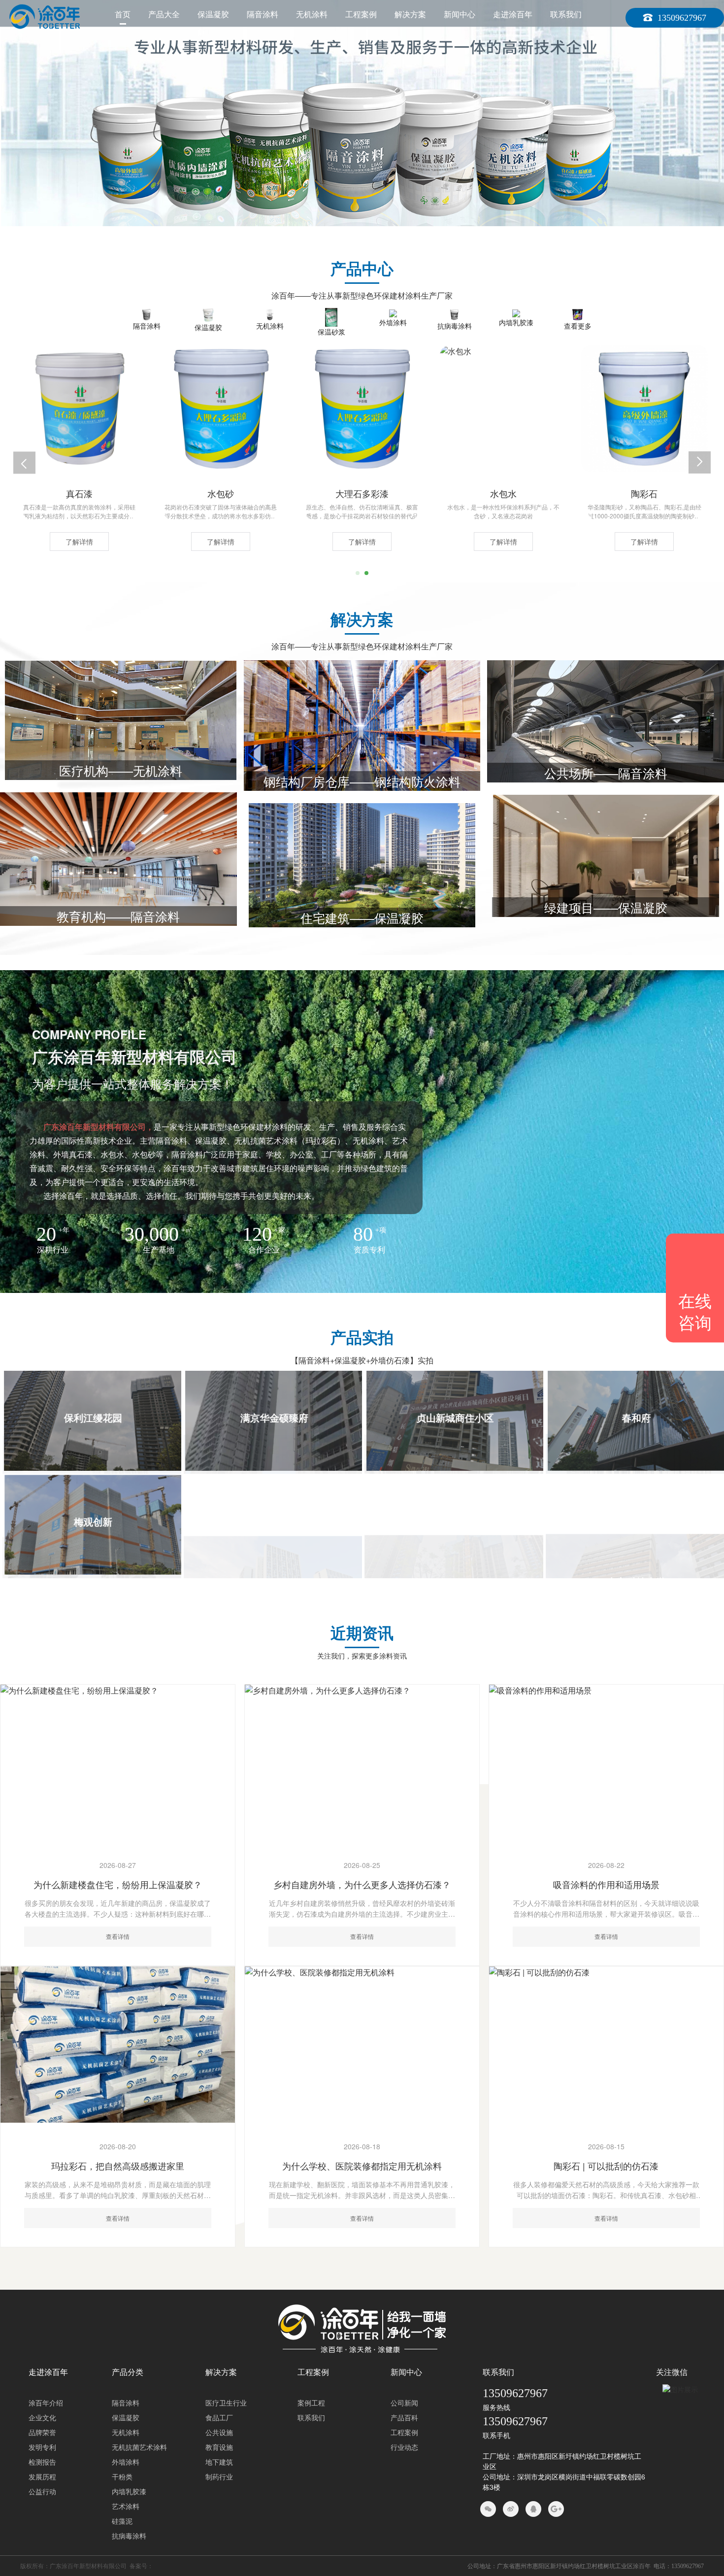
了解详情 (79, 542)
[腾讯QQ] (533, 2509)
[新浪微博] (511, 2509)
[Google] (556, 2509)
